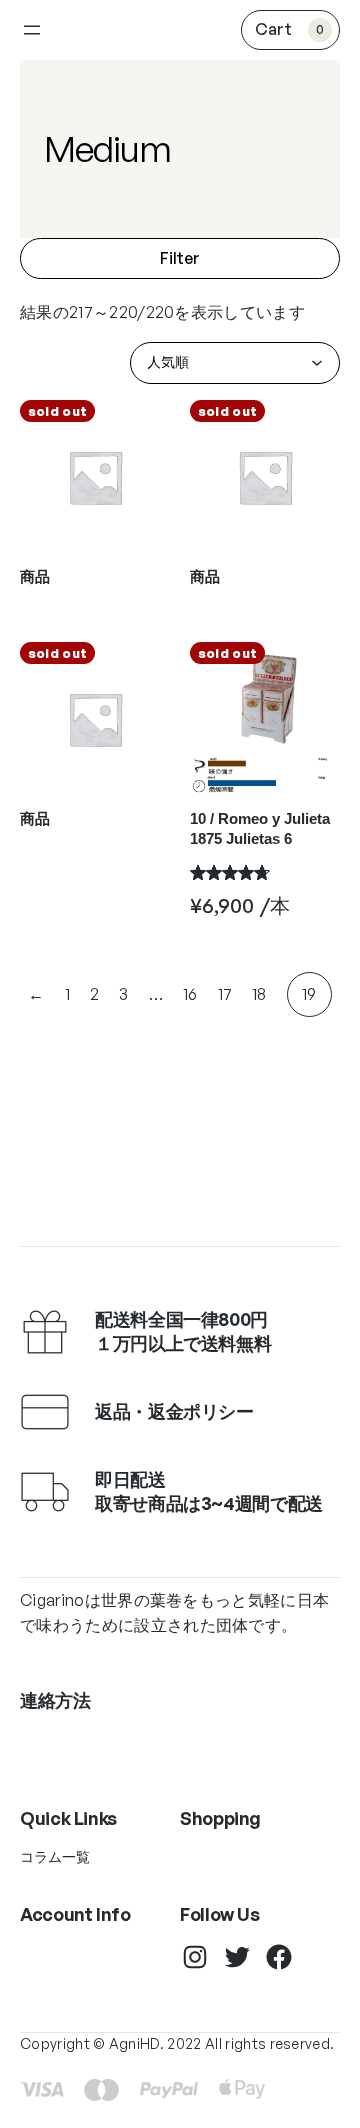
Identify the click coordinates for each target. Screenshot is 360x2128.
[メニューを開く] (32, 30)
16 (190, 994)
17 (225, 994)
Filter (180, 258)
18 (259, 994)
